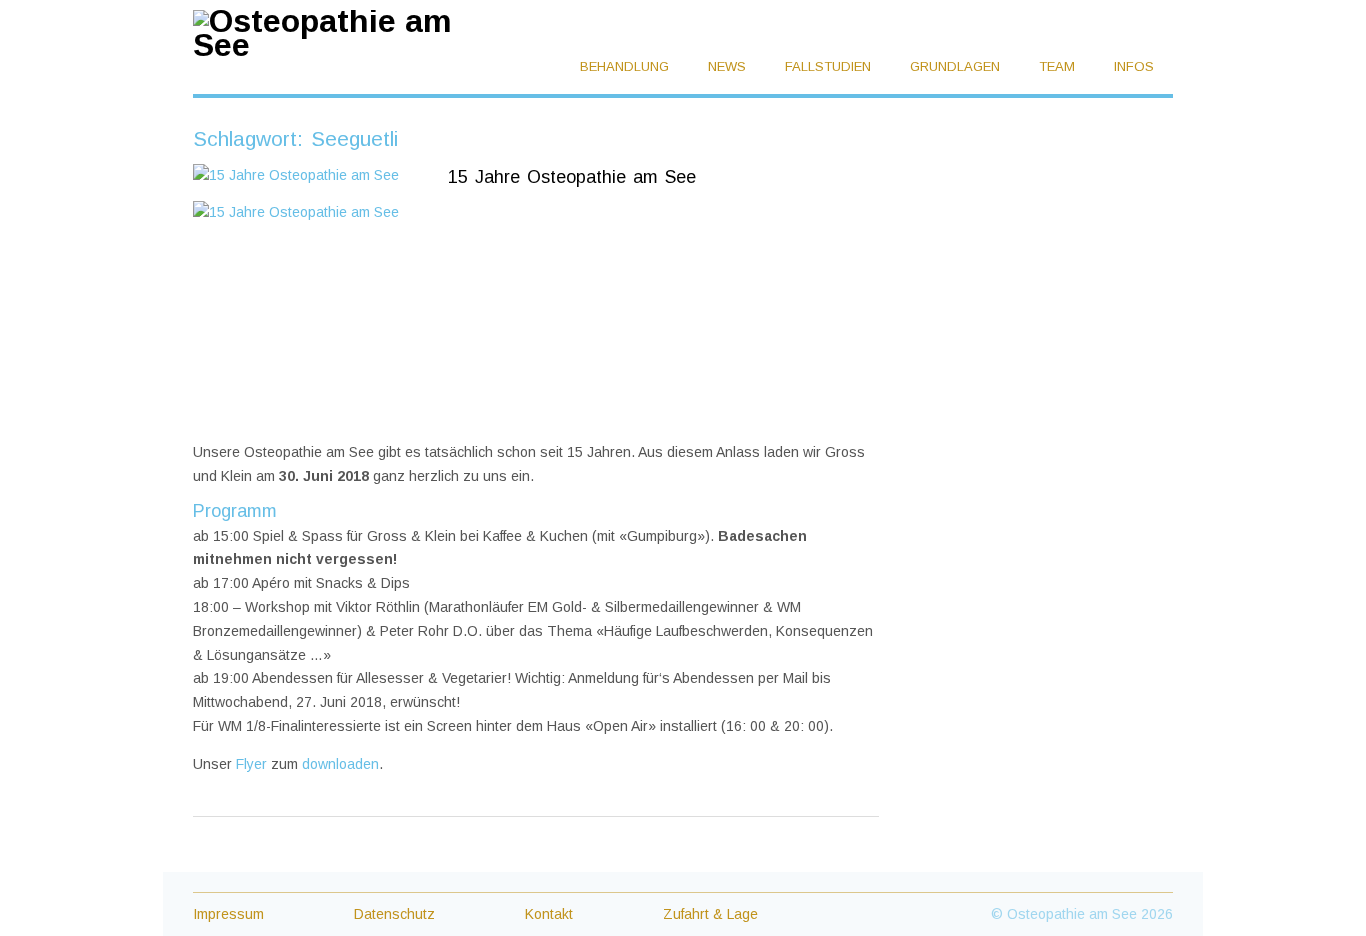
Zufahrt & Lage (710, 914)
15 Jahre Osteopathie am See (572, 177)
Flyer (251, 764)
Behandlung (626, 66)
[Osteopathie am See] (340, 45)
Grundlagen (957, 66)
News (729, 66)
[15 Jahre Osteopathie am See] (308, 176)
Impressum (228, 914)
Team (1059, 66)
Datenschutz (394, 914)
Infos (1136, 66)
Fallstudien (830, 66)
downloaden (340, 764)
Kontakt (549, 914)
